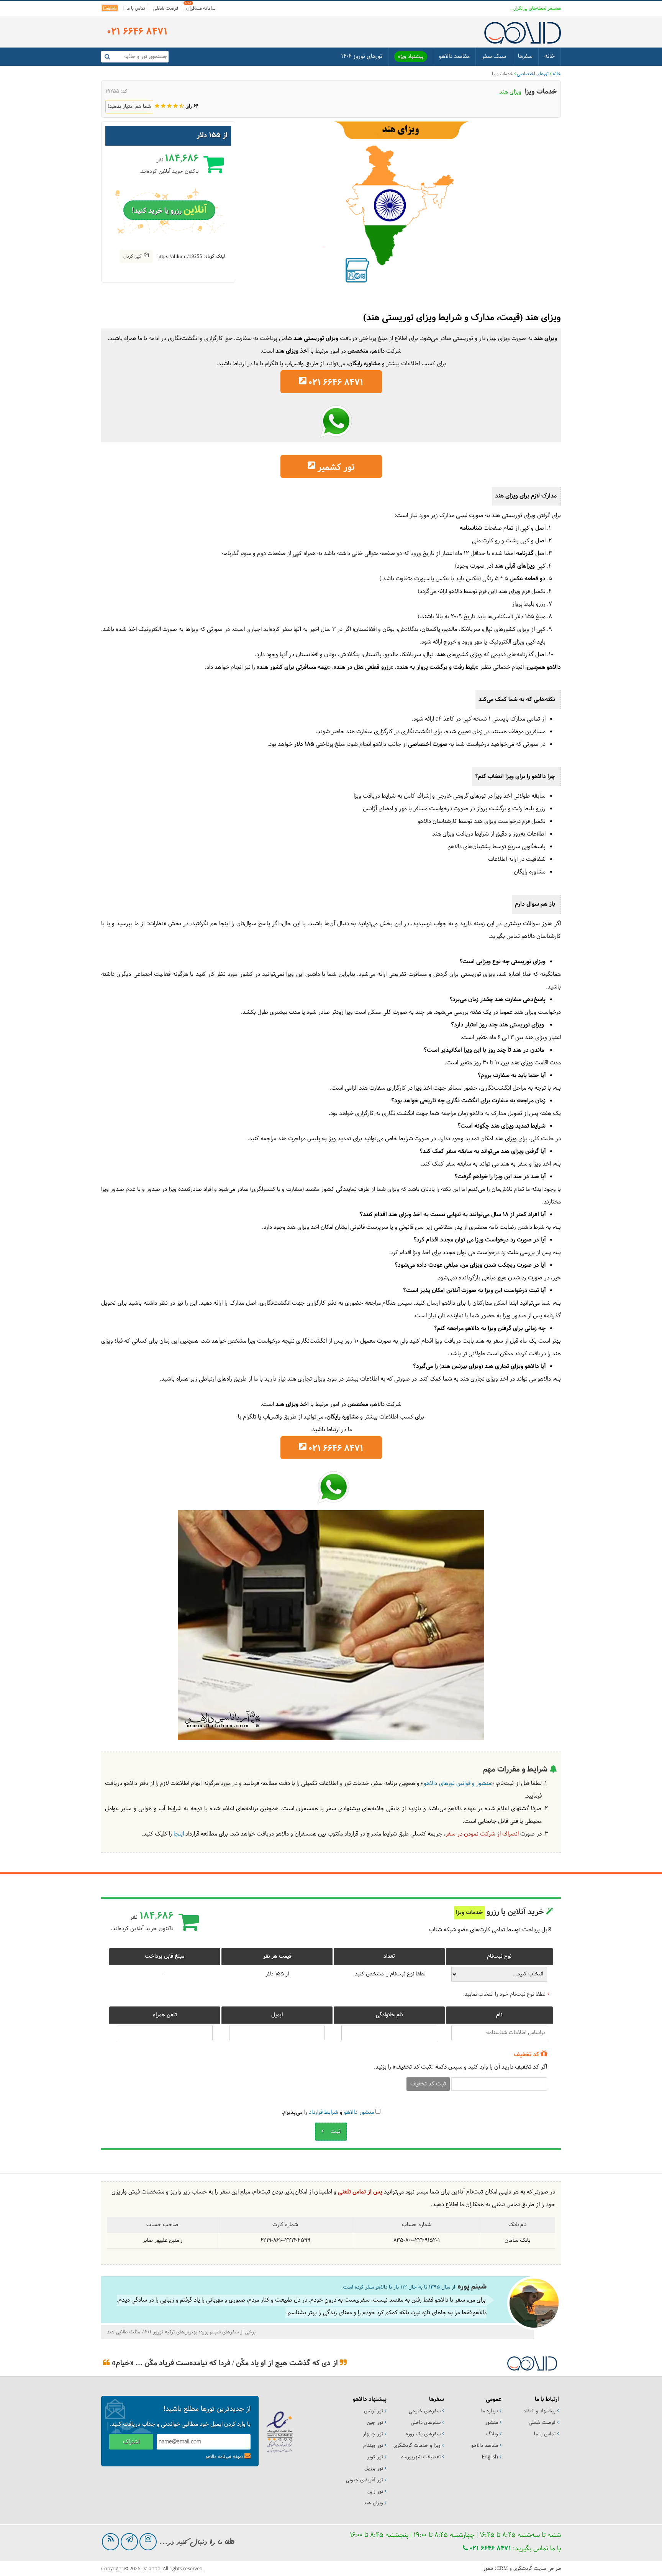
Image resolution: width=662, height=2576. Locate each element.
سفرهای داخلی (426, 2423)
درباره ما (490, 2411)
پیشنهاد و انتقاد (539, 2411)
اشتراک (131, 2442)
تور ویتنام (373, 2446)
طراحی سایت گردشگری (537, 2569)
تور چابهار (373, 2434)
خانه (550, 57)
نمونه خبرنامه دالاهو (224, 2457)
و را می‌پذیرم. (328, 2112)
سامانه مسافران (201, 8)
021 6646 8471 (489, 2549)
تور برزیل (374, 2469)
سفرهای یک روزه (423, 2434)
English (110, 8)
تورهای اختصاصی (533, 74)
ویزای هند (373, 2503)
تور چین (375, 2423)
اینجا (179, 1834)
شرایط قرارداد (324, 2112)
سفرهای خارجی (425, 2411)
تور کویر (375, 2457)
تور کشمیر (336, 468)
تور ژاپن (375, 2492)
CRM (502, 2568)
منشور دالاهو (359, 2112)
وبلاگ (492, 2434)
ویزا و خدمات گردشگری (417, 2446)
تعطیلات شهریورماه (421, 2457)
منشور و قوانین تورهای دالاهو (457, 1784)
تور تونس (374, 2411)
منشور (492, 2423)
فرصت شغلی (166, 8)
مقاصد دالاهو (454, 57)
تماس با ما (136, 8)
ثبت (335, 2132)
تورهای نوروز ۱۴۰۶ (362, 57)
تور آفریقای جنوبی (365, 2480)
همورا (488, 2569)
